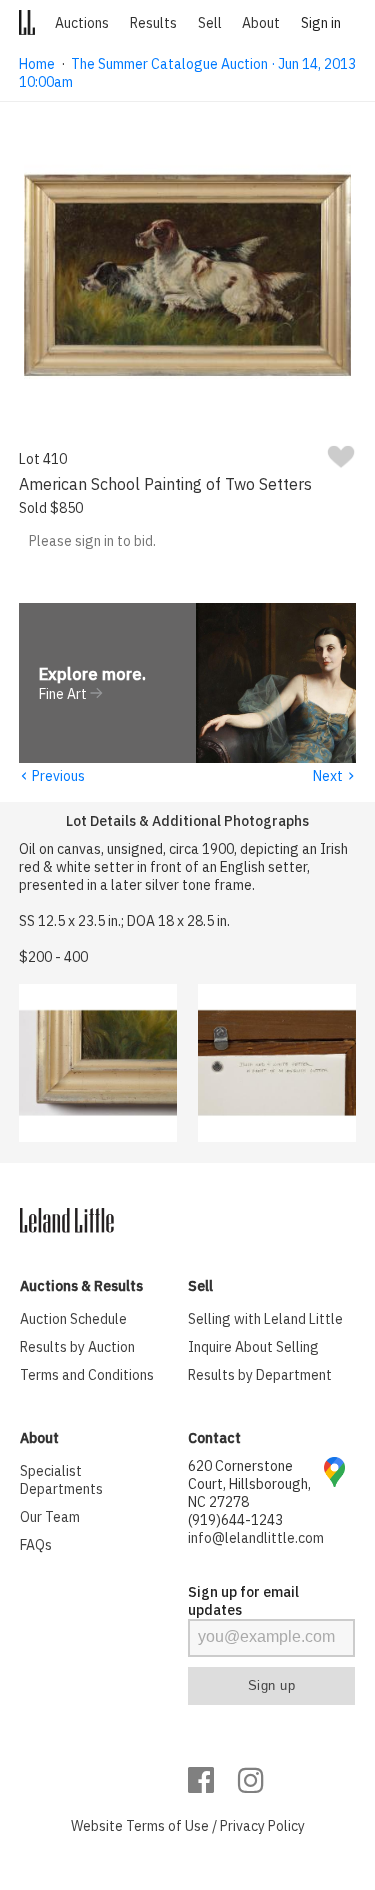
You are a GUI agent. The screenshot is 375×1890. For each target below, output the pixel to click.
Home (37, 64)
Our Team (50, 1517)
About (261, 23)
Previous (52, 776)
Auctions (82, 23)
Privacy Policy (262, 1826)
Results (153, 23)
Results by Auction (77, 1347)
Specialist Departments (61, 1480)
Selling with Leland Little (265, 1319)
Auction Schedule (73, 1319)
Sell (210, 23)
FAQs (36, 1545)
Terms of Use (167, 1826)
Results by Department (260, 1375)
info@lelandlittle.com (256, 1538)
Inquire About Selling (253, 1347)
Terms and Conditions (87, 1375)
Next (334, 776)
